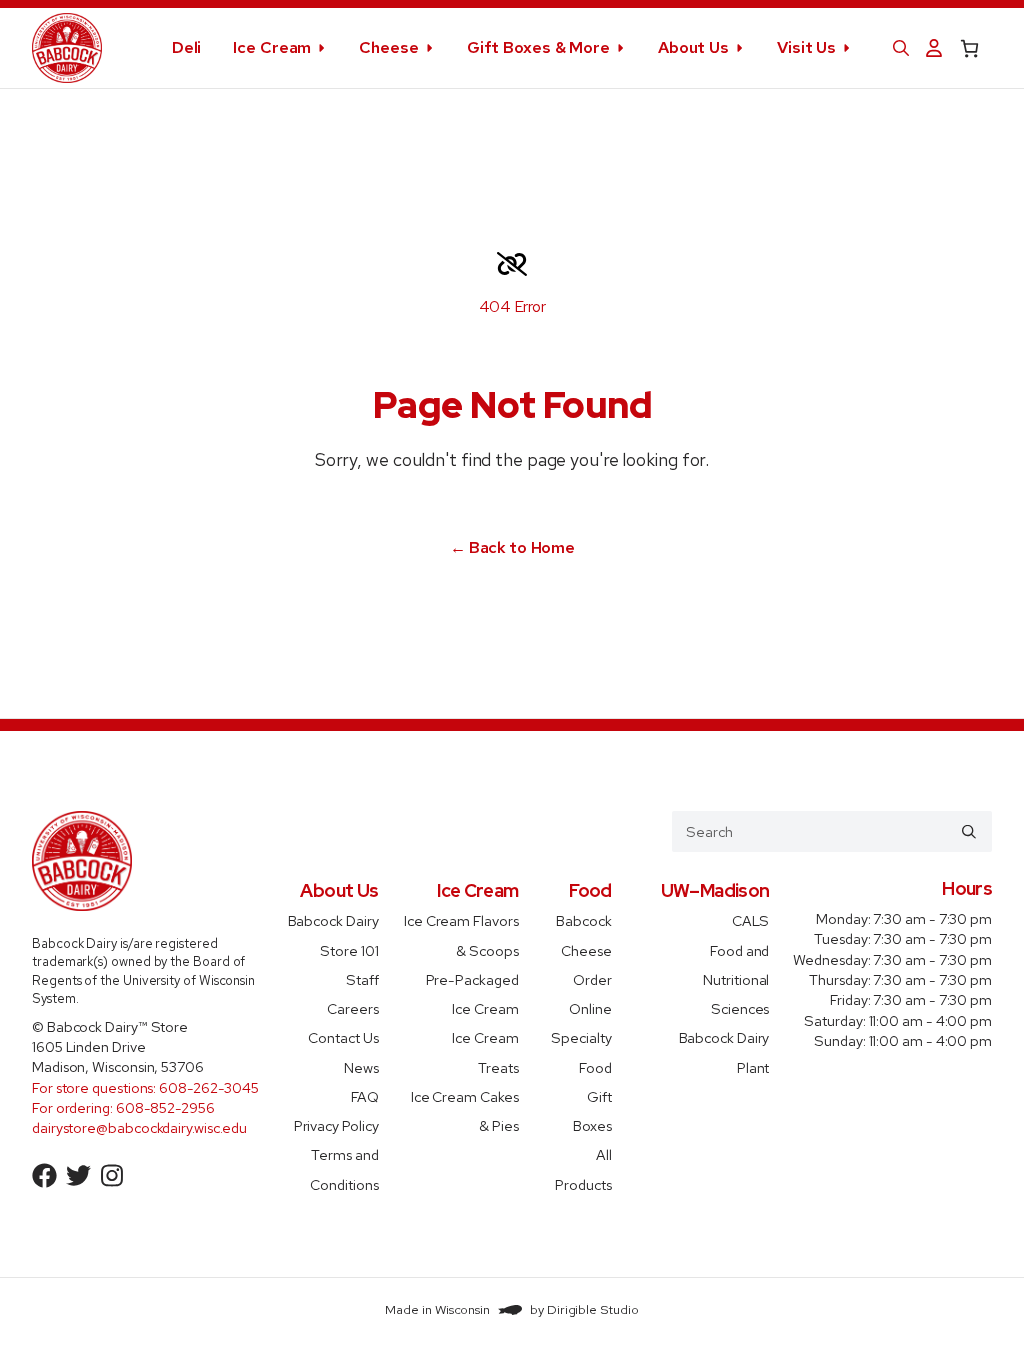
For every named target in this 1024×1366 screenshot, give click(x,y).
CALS (751, 920)
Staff (362, 978)
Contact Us (343, 1037)
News (361, 1066)
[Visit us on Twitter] (79, 1176)
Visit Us (806, 47)
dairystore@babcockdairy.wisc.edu (139, 1127)
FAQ (365, 1095)
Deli (187, 47)
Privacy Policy (336, 1125)
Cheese (388, 47)
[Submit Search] (969, 831)
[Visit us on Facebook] (45, 1176)
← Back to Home (512, 548)
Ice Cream (272, 47)
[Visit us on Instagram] (112, 1176)
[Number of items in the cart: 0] (969, 48)
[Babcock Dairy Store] (67, 48)
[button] (901, 48)
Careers (352, 1008)
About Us (693, 47)
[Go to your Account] (934, 48)
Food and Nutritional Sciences (736, 979)
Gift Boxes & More (538, 47)
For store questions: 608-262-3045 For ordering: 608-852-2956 (145, 1097)
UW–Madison (715, 890)
